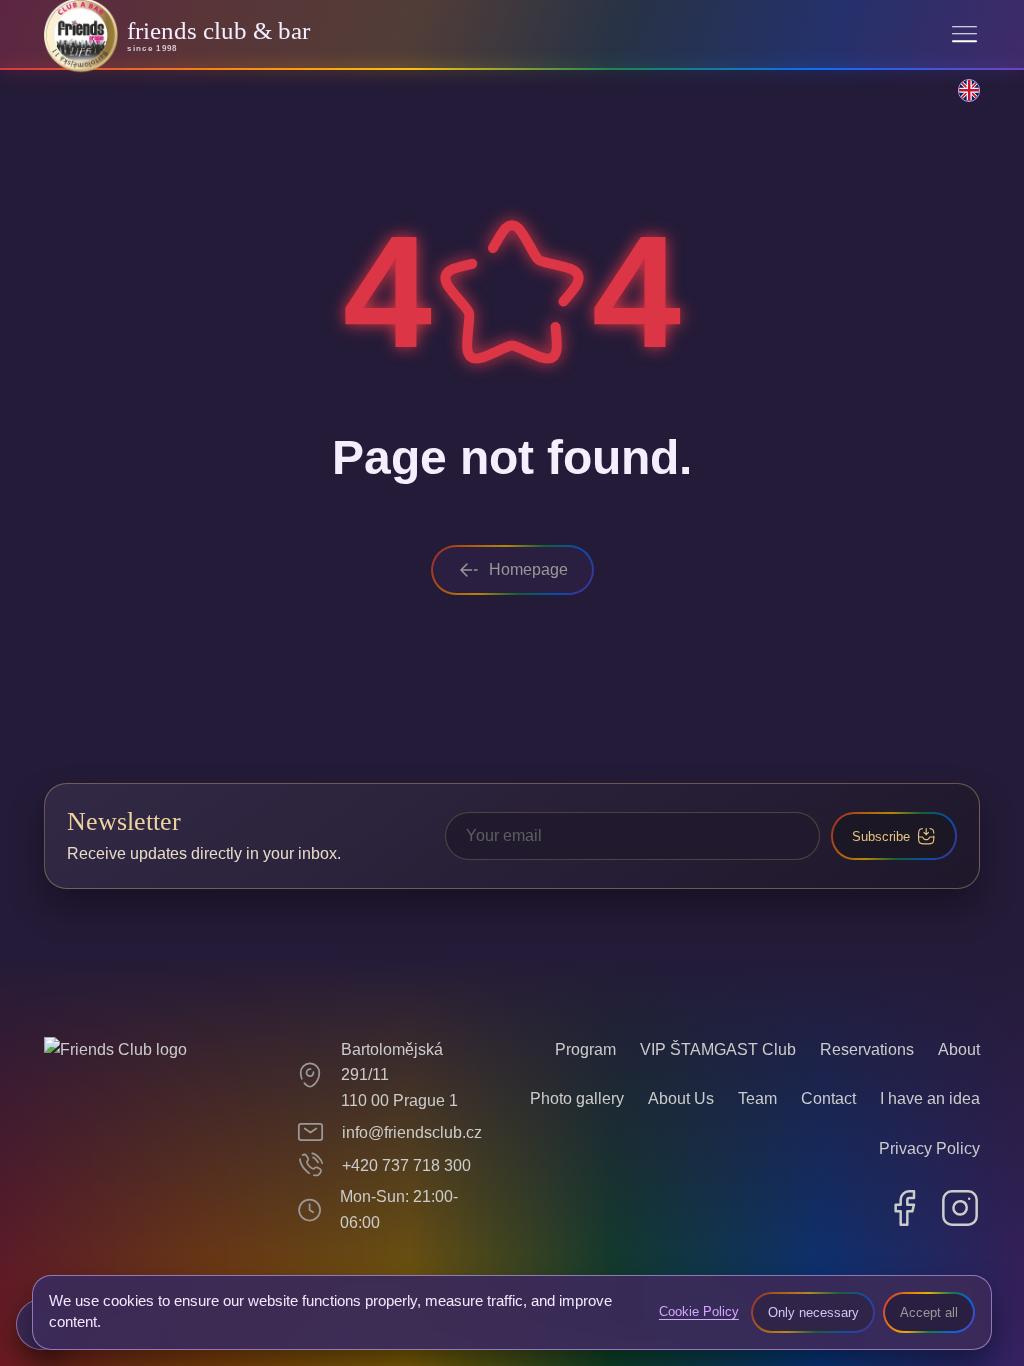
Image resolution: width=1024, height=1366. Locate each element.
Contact (828, 1098)
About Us (681, 1098)
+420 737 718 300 (406, 1165)
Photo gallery (577, 1098)
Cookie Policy (699, 1311)
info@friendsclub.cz (412, 1132)
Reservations (867, 1049)
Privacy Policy (929, 1148)
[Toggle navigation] (964, 34)
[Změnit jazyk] (958, 101)
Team (757, 1098)
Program (585, 1049)
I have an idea (930, 1098)
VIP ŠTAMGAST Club (718, 1049)
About (959, 1049)
